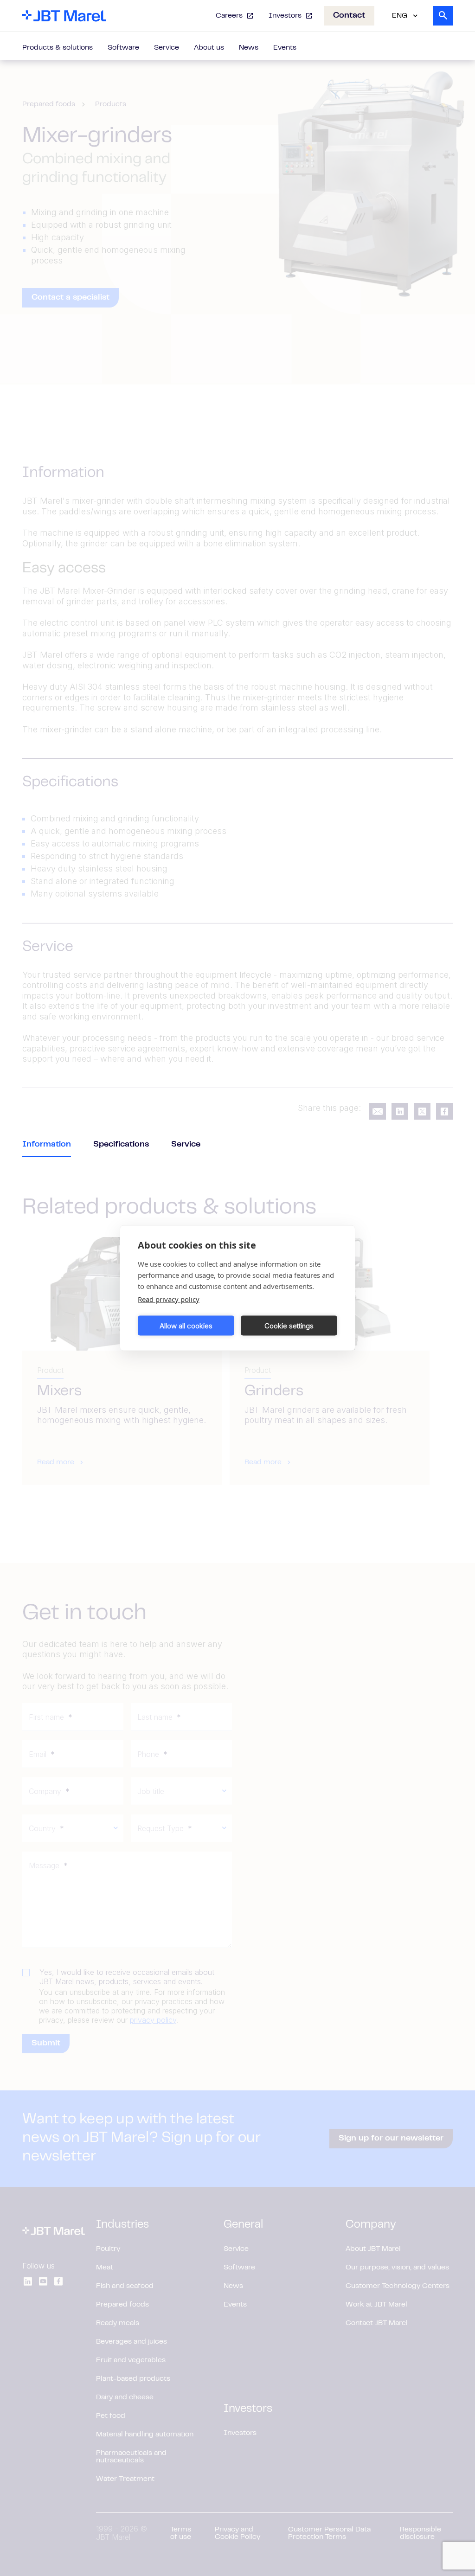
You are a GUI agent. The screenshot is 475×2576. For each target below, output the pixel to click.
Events (285, 48)
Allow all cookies (186, 1325)
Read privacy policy (169, 1299)
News (249, 48)
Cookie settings (289, 1325)
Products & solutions (58, 48)
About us (209, 48)
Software (123, 48)
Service (167, 48)
